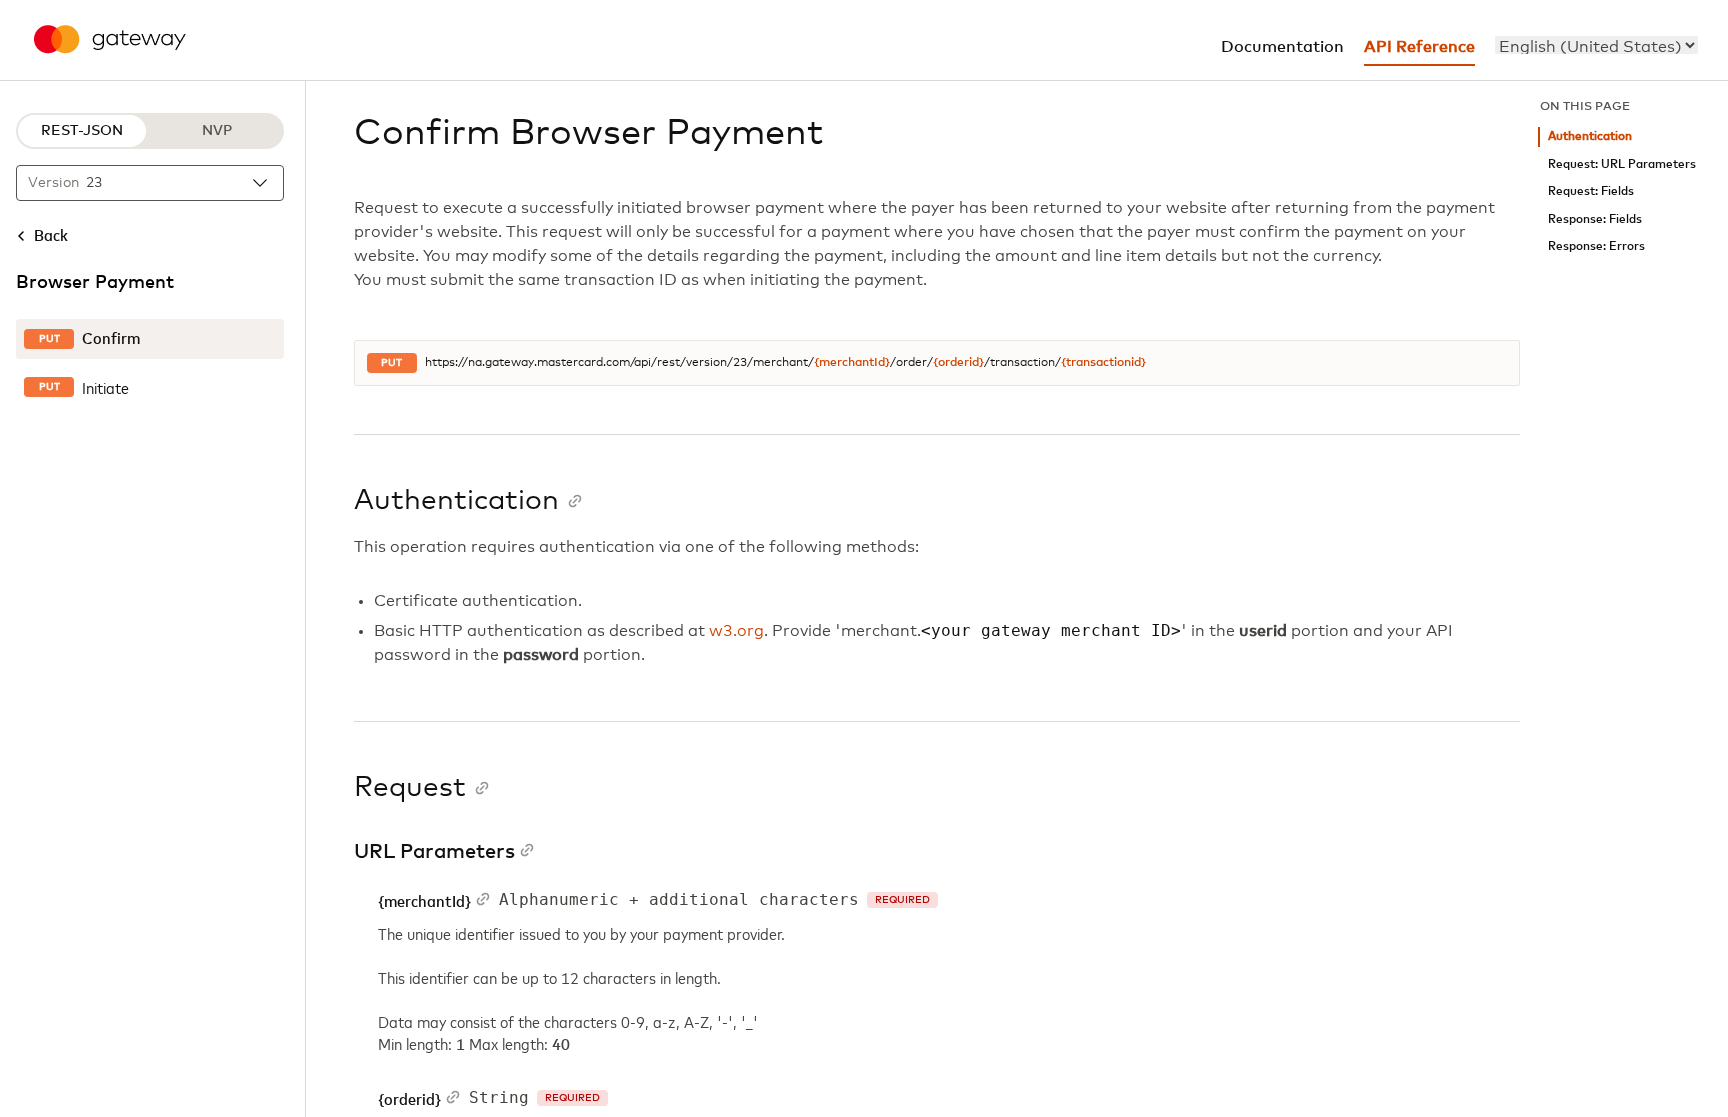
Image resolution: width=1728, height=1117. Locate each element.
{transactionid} (1103, 363)
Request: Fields (1591, 191)
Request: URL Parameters (1622, 164)
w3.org (736, 631)
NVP (217, 131)
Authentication (1590, 136)
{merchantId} (852, 363)
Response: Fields (1595, 219)
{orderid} (958, 363)
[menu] (1596, 45)
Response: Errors (1596, 246)
